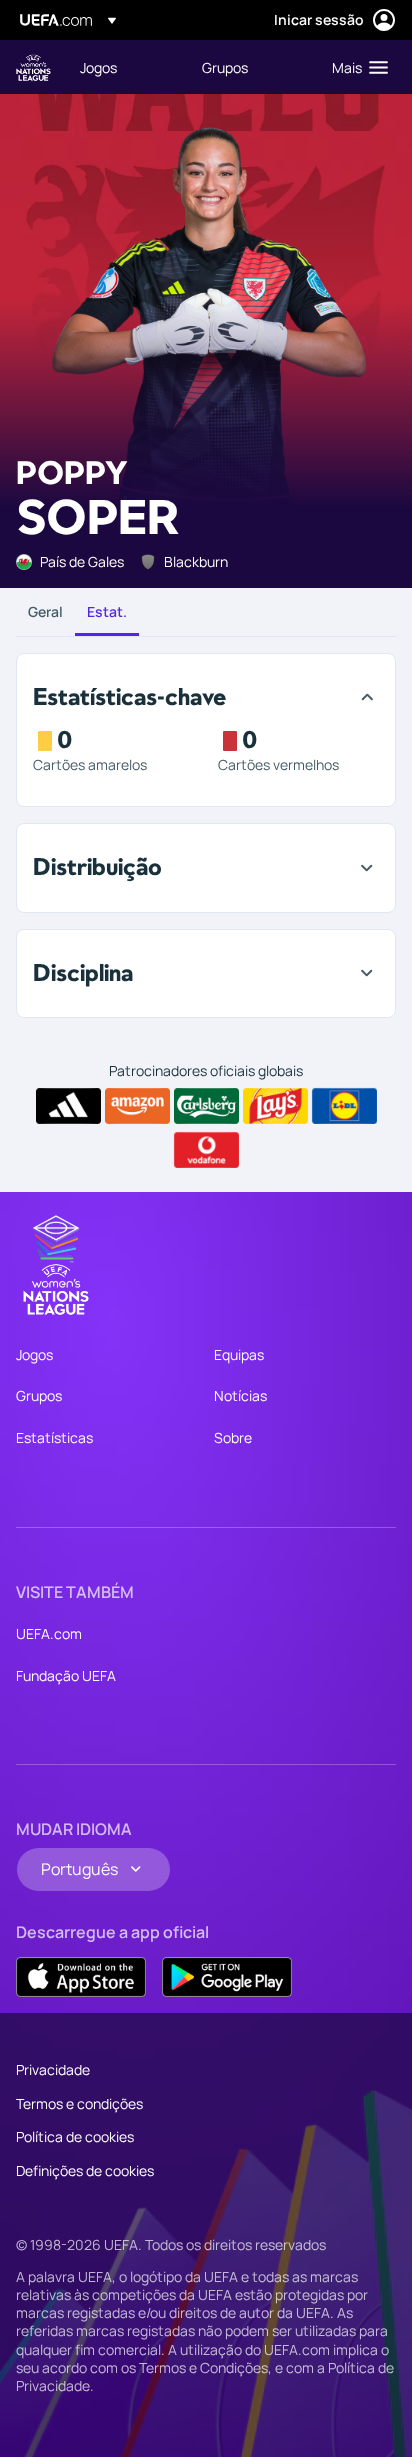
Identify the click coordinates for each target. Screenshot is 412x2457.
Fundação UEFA (66, 1675)
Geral (45, 611)
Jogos (34, 1354)
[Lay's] (275, 1106)
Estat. (107, 611)
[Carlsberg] (206, 1106)
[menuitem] (124, 67)
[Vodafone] (206, 1150)
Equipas (239, 1354)
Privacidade (53, 2069)
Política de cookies (75, 2136)
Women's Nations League (33, 67)
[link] (98, 67)
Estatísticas (54, 1437)
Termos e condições (79, 2103)
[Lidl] (344, 1106)
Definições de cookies (85, 2170)
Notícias (240, 1395)
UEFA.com (49, 1633)
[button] (355, 67)
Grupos (39, 1395)
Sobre (233, 1437)
